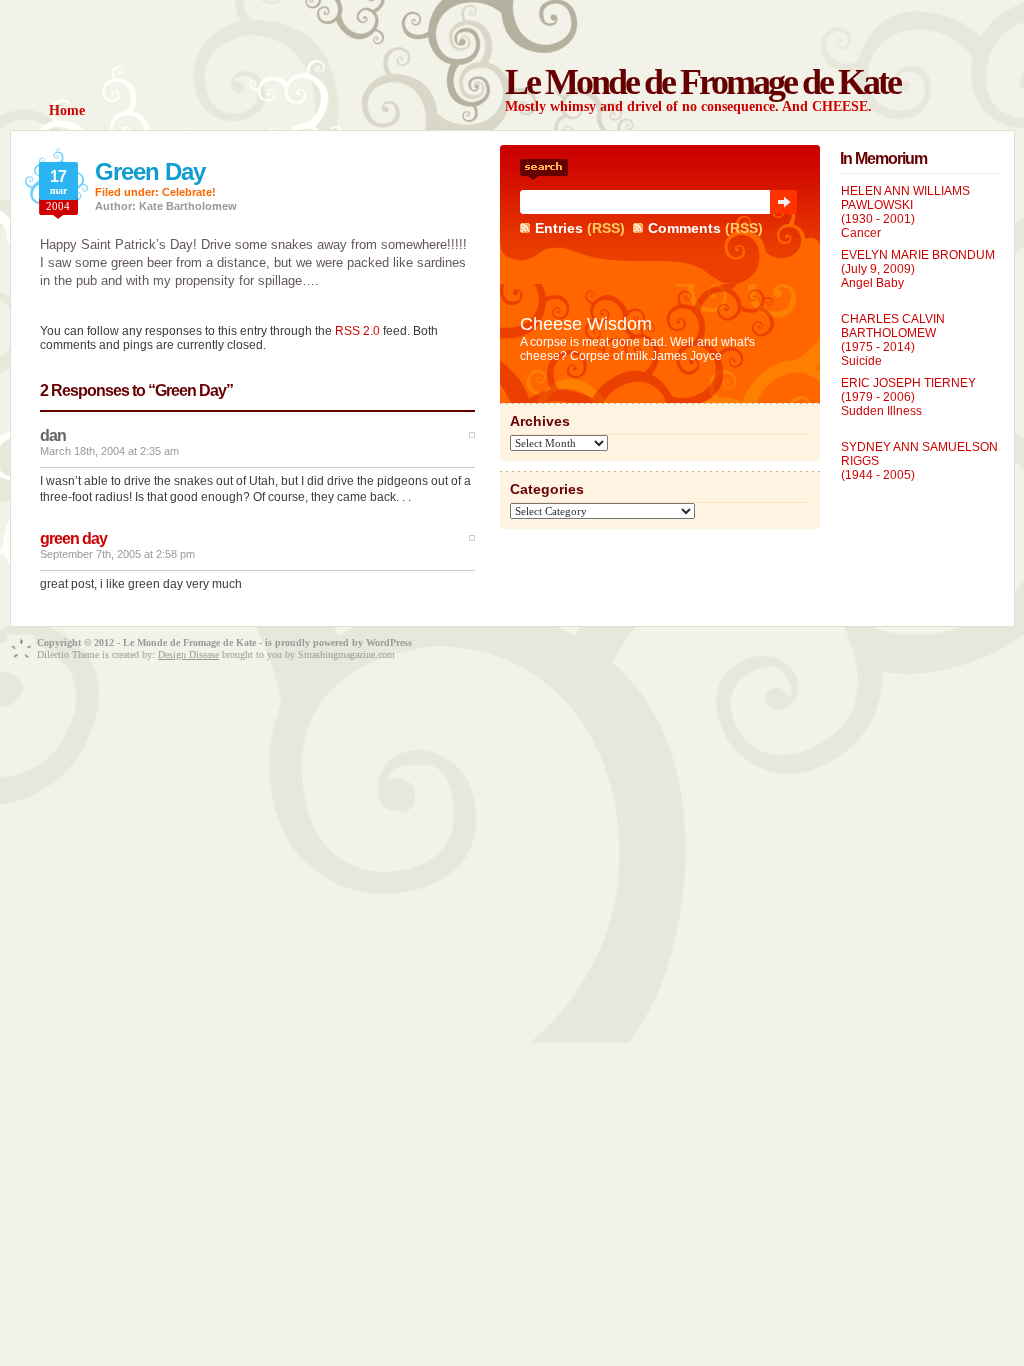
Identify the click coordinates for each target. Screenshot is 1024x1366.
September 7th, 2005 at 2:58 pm (117, 554)
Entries (559, 228)
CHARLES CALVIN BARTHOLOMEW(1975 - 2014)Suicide (893, 340)
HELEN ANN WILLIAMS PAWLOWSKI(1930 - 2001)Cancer (905, 212)
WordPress (389, 642)
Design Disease (188, 654)
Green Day (150, 171)
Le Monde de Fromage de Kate (702, 82)
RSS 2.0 (357, 331)
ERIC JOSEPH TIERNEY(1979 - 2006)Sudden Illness (908, 397)
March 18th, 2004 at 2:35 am (109, 451)
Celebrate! (189, 192)
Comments (684, 228)
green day (73, 538)
